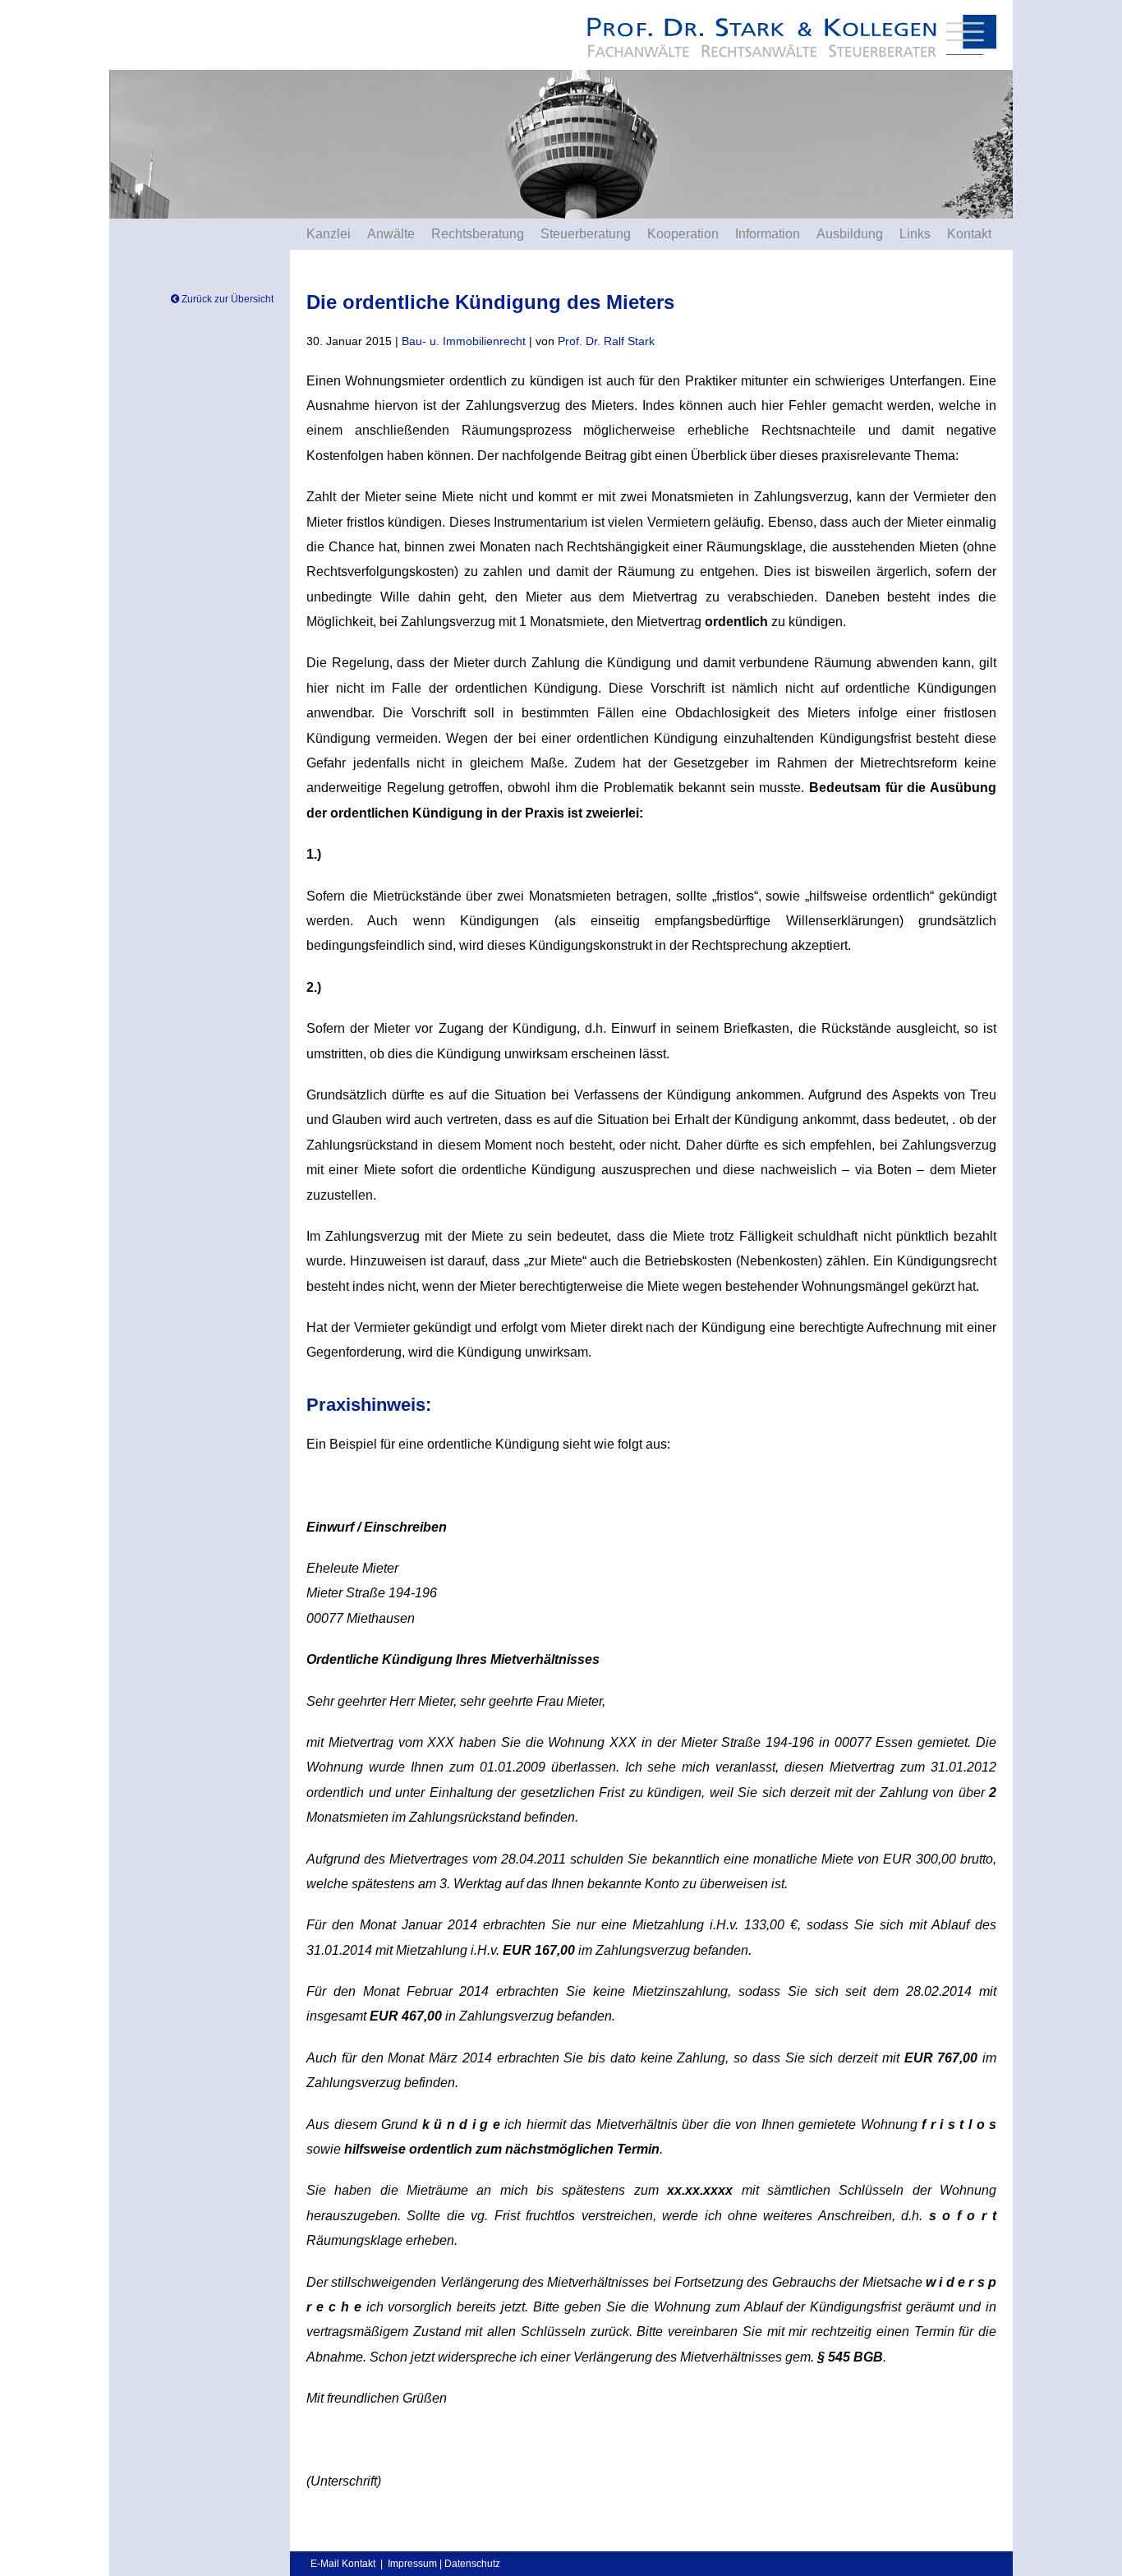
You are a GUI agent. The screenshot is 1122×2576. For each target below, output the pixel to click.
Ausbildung (850, 234)
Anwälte (391, 234)
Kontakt (969, 234)
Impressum (412, 2564)
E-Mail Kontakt (343, 2564)
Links (915, 234)
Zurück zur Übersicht (226, 299)
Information (768, 234)
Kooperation (683, 234)
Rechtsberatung (478, 234)
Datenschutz (472, 2564)
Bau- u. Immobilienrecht (464, 341)
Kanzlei (329, 234)
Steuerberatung (586, 234)
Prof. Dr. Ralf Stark (606, 341)
